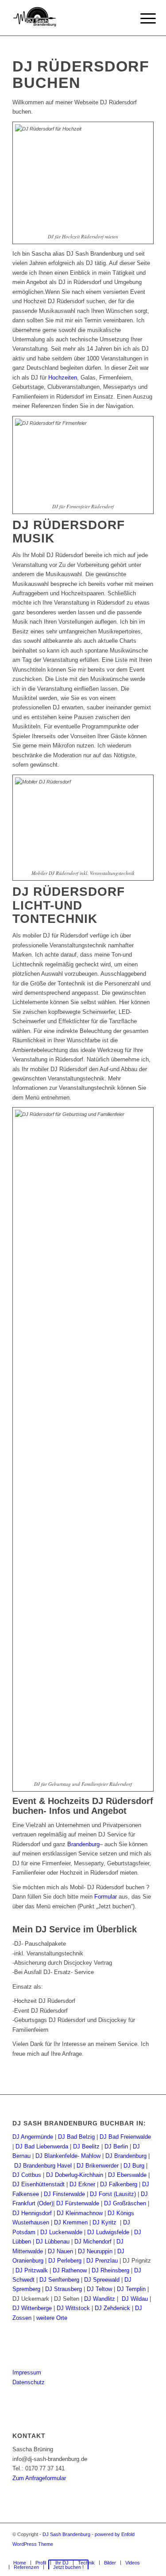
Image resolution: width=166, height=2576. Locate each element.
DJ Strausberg (64, 2289)
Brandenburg (83, 1844)
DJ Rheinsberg (110, 2270)
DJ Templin (131, 2289)
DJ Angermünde (33, 2137)
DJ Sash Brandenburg (66, 2534)
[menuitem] (20, 2563)
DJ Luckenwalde (61, 2232)
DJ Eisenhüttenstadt (39, 2184)
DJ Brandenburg (126, 2156)
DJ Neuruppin (95, 2251)
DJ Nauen (60, 2251)
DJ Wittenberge (32, 2308)
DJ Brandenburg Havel (43, 2166)
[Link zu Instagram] (134, 2553)
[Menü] (141, 19)
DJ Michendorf (93, 2242)
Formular (106, 1897)
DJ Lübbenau (53, 2242)
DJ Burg (134, 2166)
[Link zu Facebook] (107, 2553)
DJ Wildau (135, 2299)
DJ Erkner (82, 2184)
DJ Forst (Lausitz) (113, 2194)
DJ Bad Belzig (76, 2137)
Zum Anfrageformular (39, 2478)
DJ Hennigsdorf (32, 2213)
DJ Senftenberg (59, 2280)
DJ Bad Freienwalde (125, 2137)
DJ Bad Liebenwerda (42, 2147)
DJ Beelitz (86, 2147)
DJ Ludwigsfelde (108, 2232)
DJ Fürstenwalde (78, 2203)
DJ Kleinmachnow (80, 2213)
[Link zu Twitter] (147, 2553)
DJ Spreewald (102, 2280)
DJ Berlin (116, 2147)
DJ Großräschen (125, 2203)
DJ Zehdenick (112, 2308)
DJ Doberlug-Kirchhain (75, 2175)
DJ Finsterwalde (64, 2194)
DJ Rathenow (70, 2270)
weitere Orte (52, 2318)
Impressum (27, 2372)
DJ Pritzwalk (32, 2270)
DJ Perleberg (65, 2261)
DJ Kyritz (104, 2222)
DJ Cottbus (27, 2175)
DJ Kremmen (71, 2222)
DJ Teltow (99, 2289)
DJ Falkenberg (119, 2184)
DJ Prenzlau (102, 2261)
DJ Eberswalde (127, 2175)
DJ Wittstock (73, 2308)
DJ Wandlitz (100, 2299)
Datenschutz (29, 2382)
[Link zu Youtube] (120, 2553)
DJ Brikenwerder (98, 2166)
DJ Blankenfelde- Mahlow (68, 2156)
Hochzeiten (63, 378)
